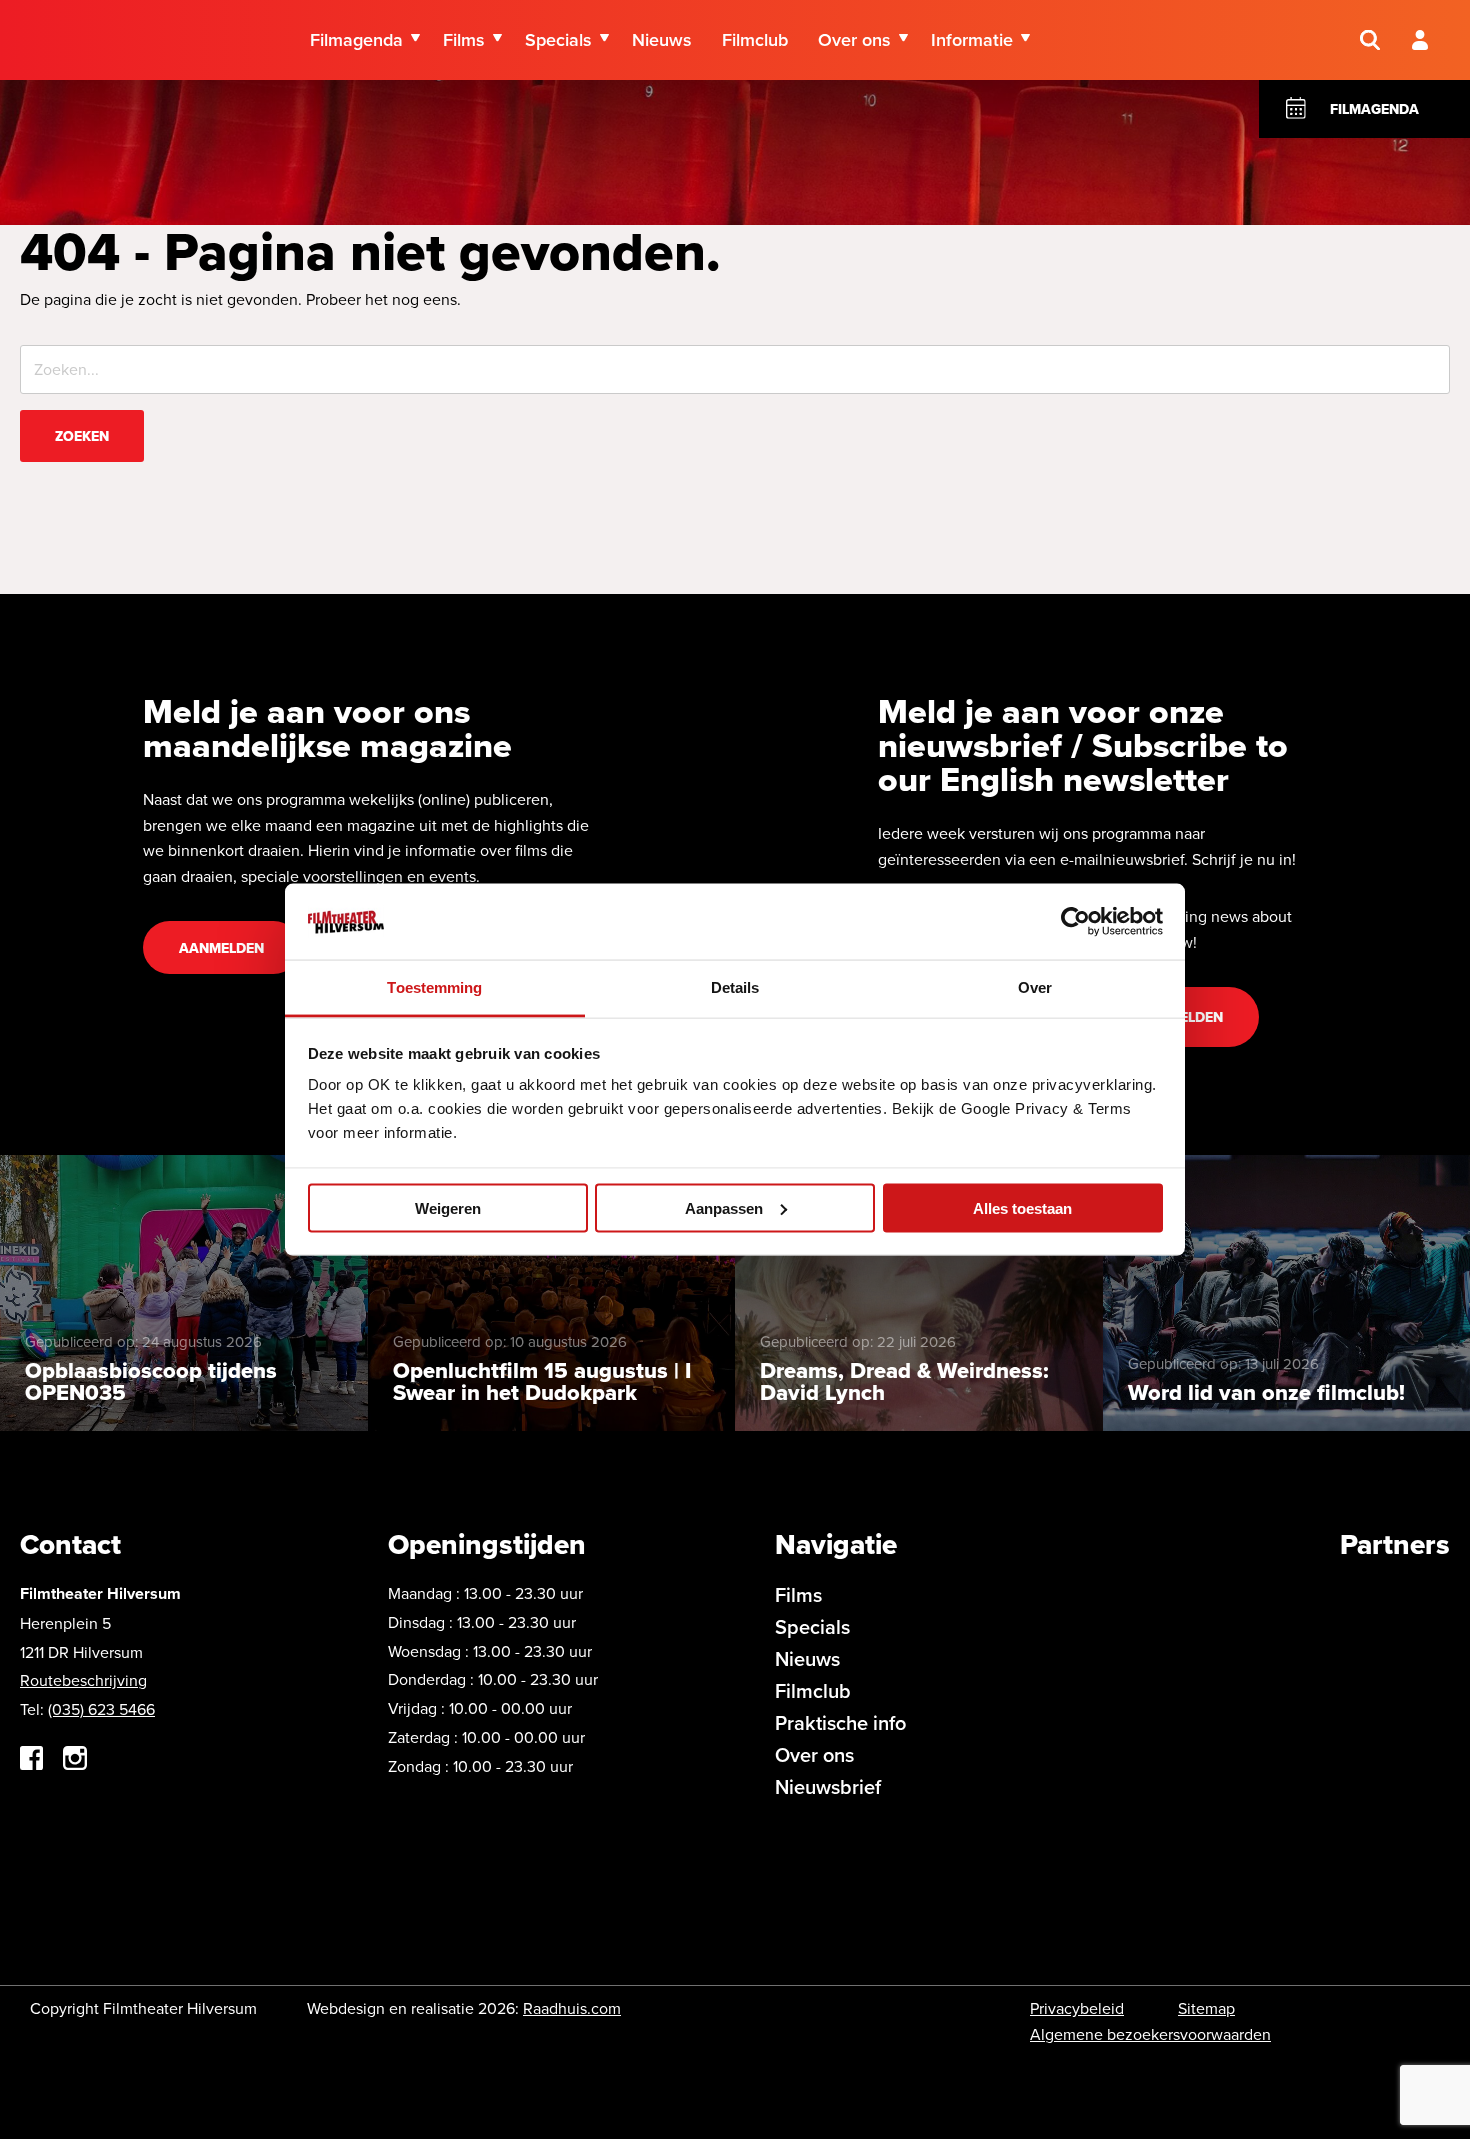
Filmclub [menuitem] (755, 39)
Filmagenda (1374, 109)
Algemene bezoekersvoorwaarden (1150, 2034)
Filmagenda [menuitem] (356, 39)
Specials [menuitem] (558, 39)
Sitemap (1206, 2008)
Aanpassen (724, 1207)
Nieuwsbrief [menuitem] (828, 1786)
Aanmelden (221, 948)
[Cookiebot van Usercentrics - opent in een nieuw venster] (1075, 921)
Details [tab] (735, 987)
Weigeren (448, 1207)
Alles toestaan (1022, 1207)
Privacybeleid (1077, 2008)
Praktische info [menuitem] (840, 1722)
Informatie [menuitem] (972, 39)
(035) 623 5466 (101, 1709)
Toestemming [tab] (434, 987)
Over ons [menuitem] (854, 39)
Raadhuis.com (572, 2008)
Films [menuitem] (464, 39)
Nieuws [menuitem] (662, 39)
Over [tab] (1035, 987)
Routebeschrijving (83, 1680)
